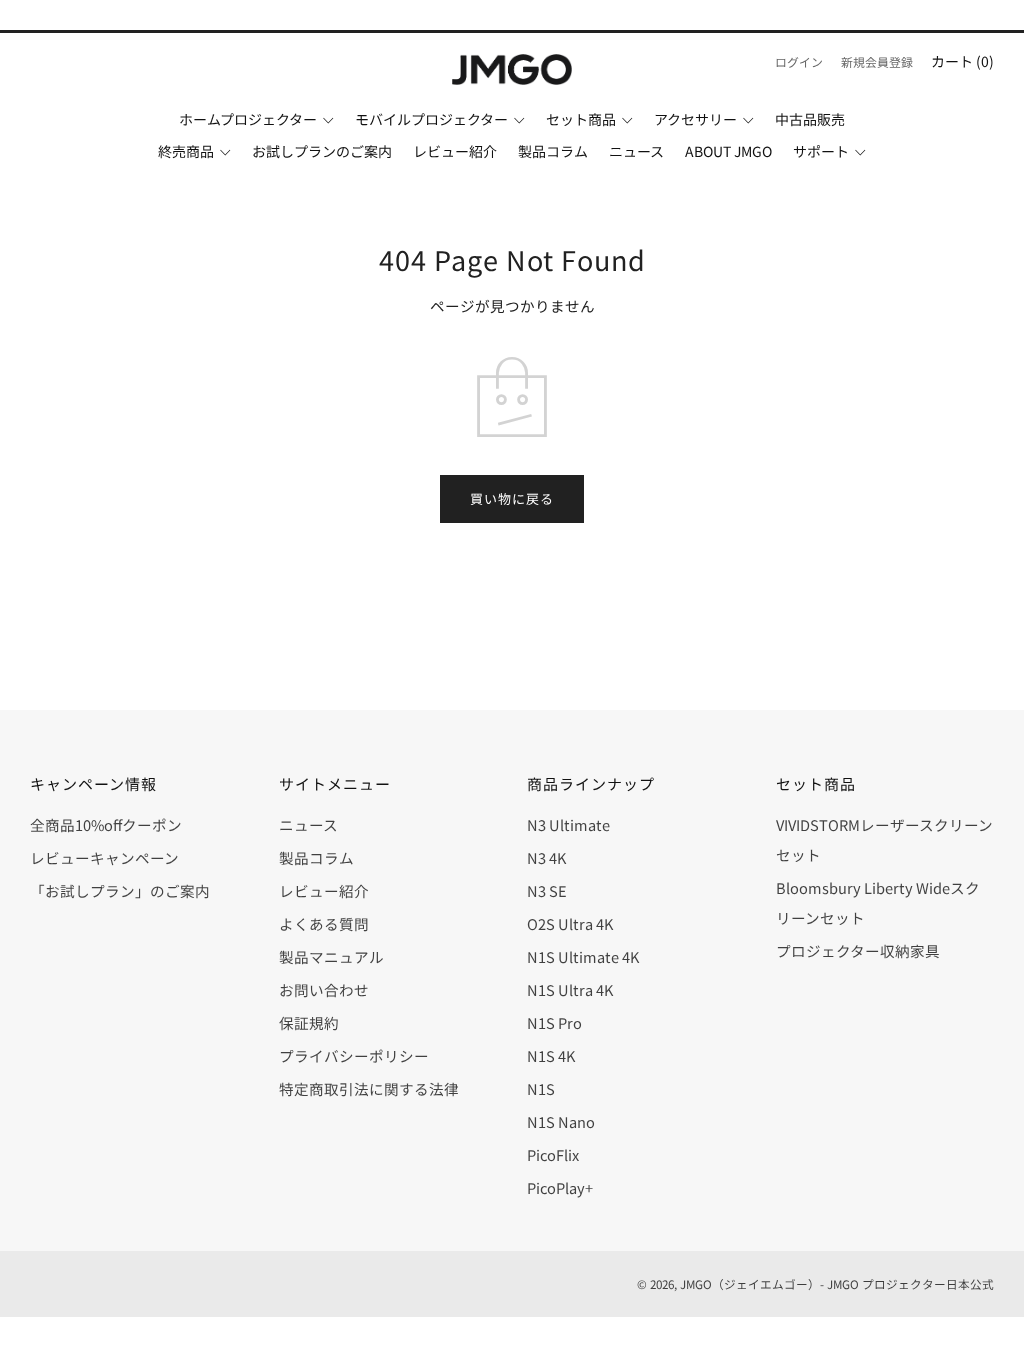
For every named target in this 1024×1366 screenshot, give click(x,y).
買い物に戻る (512, 498)
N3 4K (546, 857)
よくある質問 (324, 923)
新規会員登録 (877, 61)
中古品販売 (810, 119)
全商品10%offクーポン (106, 824)
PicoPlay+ (560, 1187)
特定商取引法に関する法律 (369, 1088)
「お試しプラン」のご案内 (120, 890)
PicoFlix (553, 1154)
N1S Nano (561, 1121)
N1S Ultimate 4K (583, 956)
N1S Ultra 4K (570, 989)
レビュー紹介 (455, 151)
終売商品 (186, 151)
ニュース (636, 151)
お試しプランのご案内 (322, 151)
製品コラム (553, 151)
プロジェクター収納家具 (858, 950)
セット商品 (581, 119)
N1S (541, 1088)
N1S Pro (554, 1022)
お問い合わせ (324, 989)
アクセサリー (695, 119)
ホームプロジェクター (248, 119)
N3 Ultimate (568, 824)
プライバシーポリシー (354, 1055)
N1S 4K (551, 1055)
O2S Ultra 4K (570, 923)
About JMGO (728, 151)
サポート (821, 151)
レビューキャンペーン (104, 857)
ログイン (799, 61)
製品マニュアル (331, 956)
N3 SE (547, 890)
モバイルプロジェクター (431, 119)
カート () (962, 61)
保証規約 (309, 1022)
